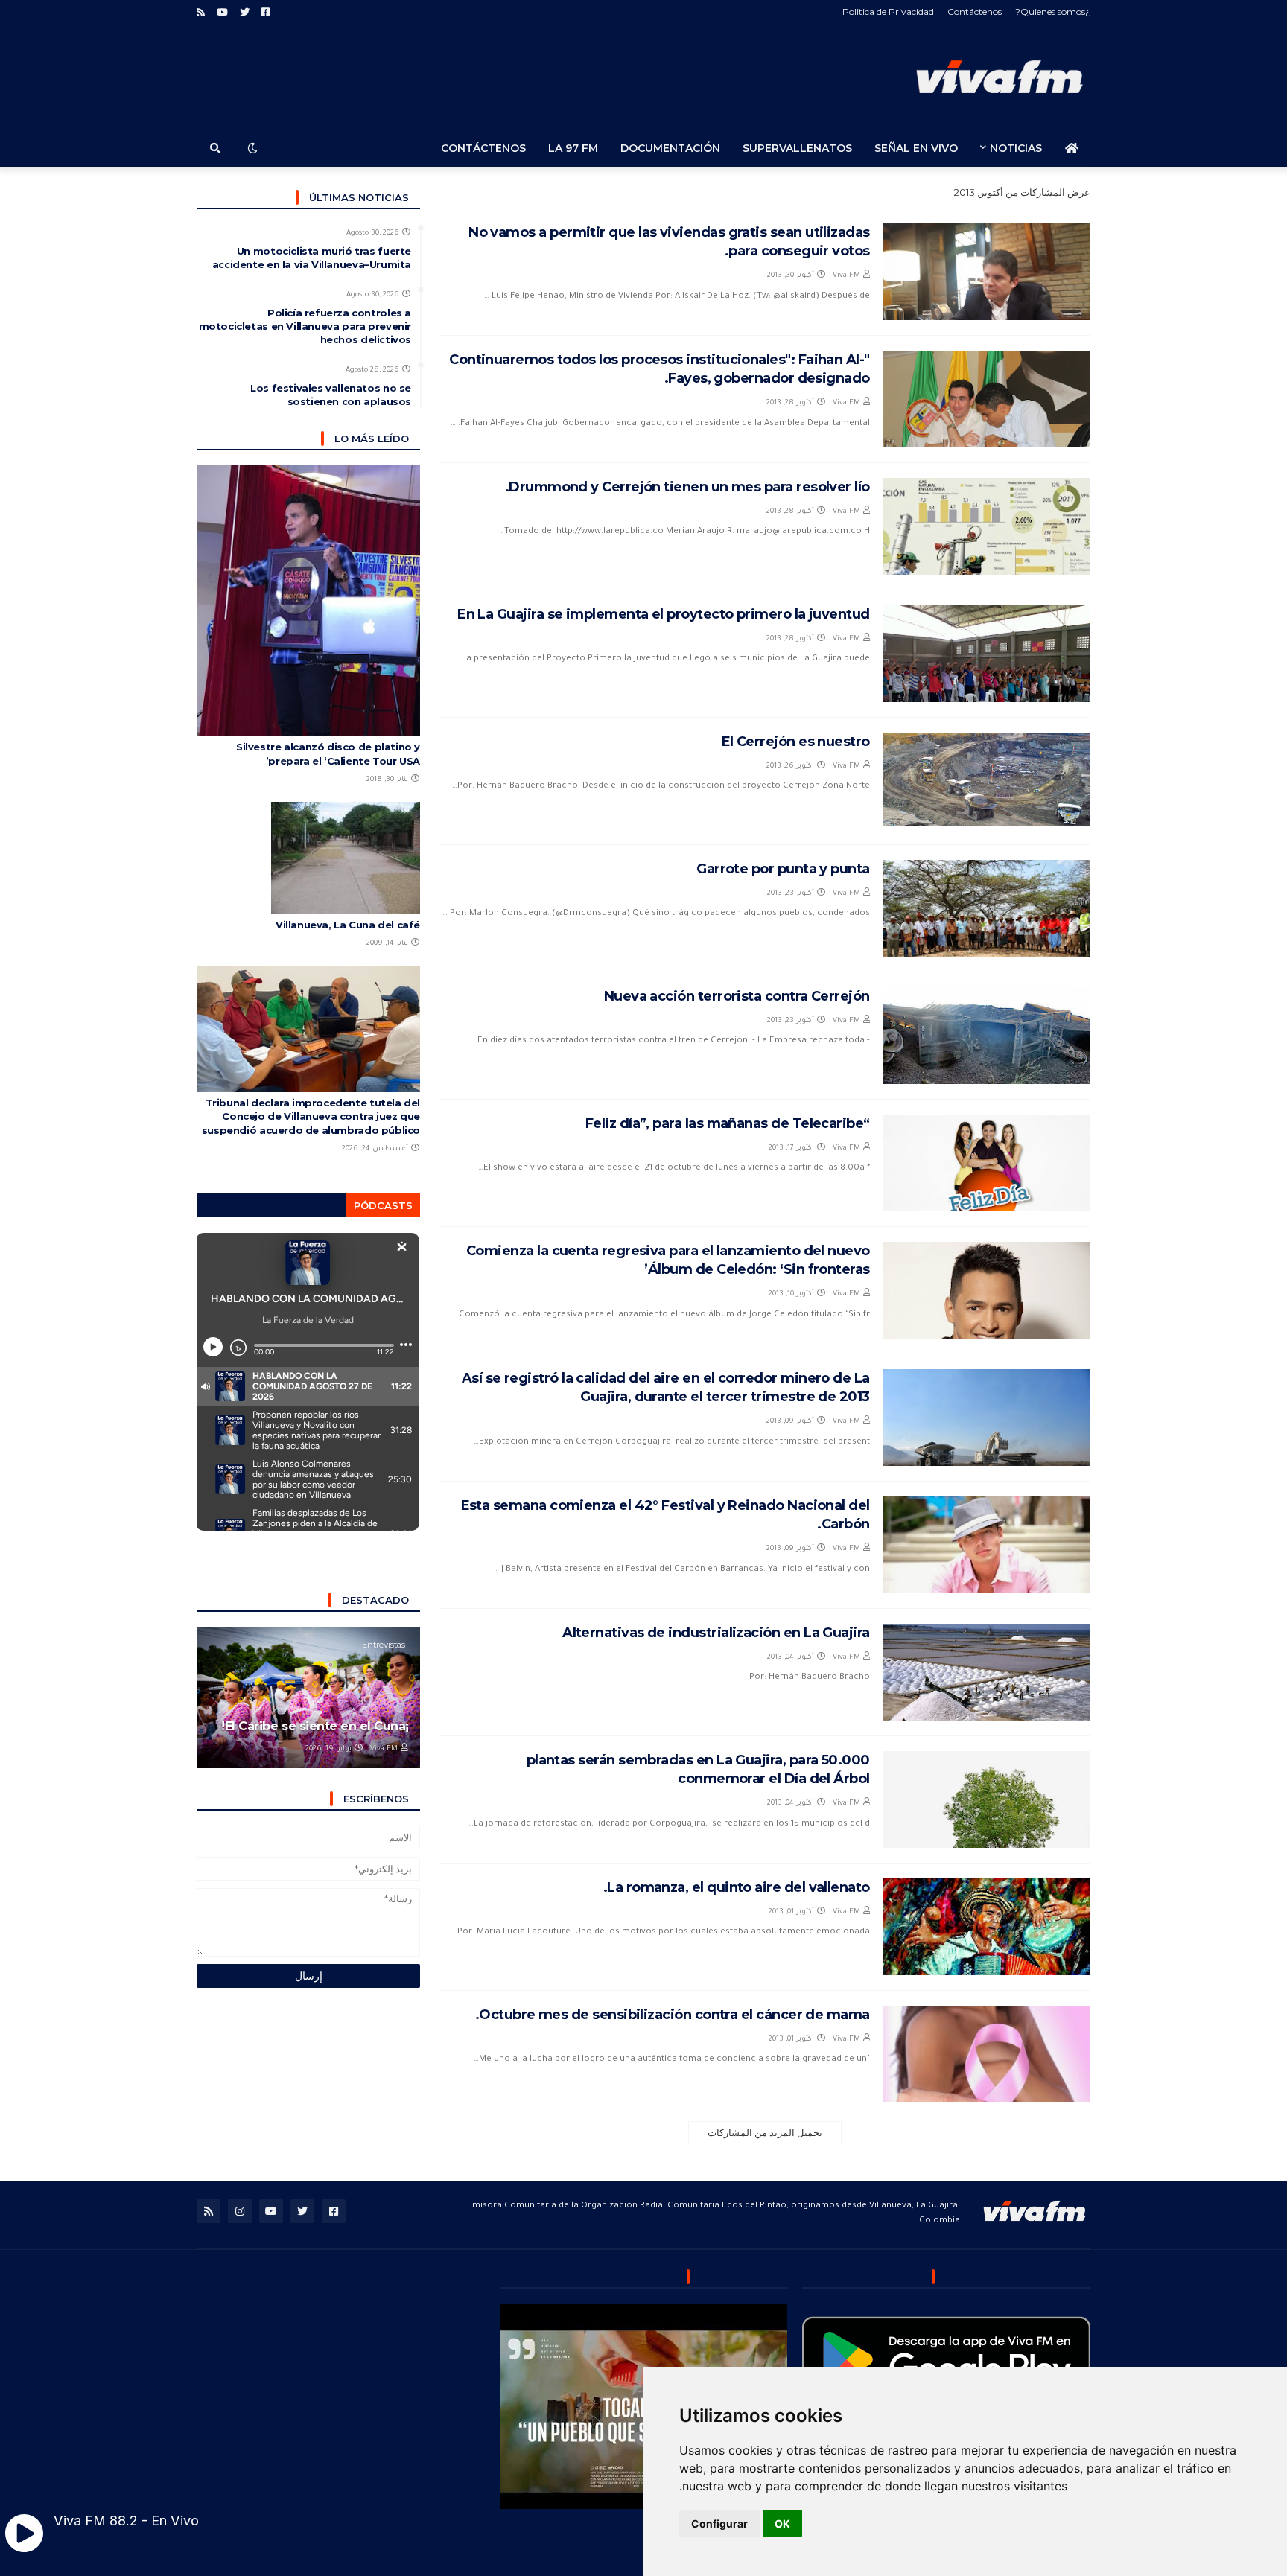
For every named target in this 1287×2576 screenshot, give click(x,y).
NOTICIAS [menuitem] (1016, 148)
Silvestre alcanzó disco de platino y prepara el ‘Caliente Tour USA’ (328, 753)
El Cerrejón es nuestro (796, 742)
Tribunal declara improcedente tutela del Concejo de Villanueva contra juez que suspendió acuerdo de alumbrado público (311, 1116)
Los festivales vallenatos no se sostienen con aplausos (331, 395)
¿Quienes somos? (1053, 12)
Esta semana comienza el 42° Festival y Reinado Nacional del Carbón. (665, 1515)
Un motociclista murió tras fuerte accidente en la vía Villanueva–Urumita (312, 258)
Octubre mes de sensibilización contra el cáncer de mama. (673, 2015)
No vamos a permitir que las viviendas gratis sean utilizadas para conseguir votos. (669, 242)
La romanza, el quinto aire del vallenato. (737, 1887)
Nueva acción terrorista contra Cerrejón (737, 996)
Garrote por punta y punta (783, 869)
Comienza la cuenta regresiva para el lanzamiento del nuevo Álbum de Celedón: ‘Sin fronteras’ (668, 1260)
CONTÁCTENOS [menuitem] (483, 148)
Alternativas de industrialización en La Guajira (716, 1633)
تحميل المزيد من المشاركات (765, 2132)
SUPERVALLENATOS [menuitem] (797, 148)
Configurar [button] (719, 2524)
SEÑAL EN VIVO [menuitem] (916, 148)
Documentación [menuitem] (670, 148)
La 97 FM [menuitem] (573, 148)
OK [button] (782, 2524)
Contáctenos (975, 12)
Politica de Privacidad (888, 12)
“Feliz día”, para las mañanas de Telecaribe (728, 1123)
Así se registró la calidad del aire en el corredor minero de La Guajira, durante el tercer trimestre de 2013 (666, 1387)
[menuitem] (1072, 148)
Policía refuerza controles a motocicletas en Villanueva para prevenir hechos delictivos (305, 326)
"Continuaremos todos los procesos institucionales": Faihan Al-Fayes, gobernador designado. (660, 369)
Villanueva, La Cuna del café (348, 925)
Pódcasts (383, 1205)
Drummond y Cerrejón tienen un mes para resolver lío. (687, 487)
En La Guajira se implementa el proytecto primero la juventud (664, 614)
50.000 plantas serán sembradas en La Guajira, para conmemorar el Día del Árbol (698, 1769)
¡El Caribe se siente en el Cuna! (315, 1726)
